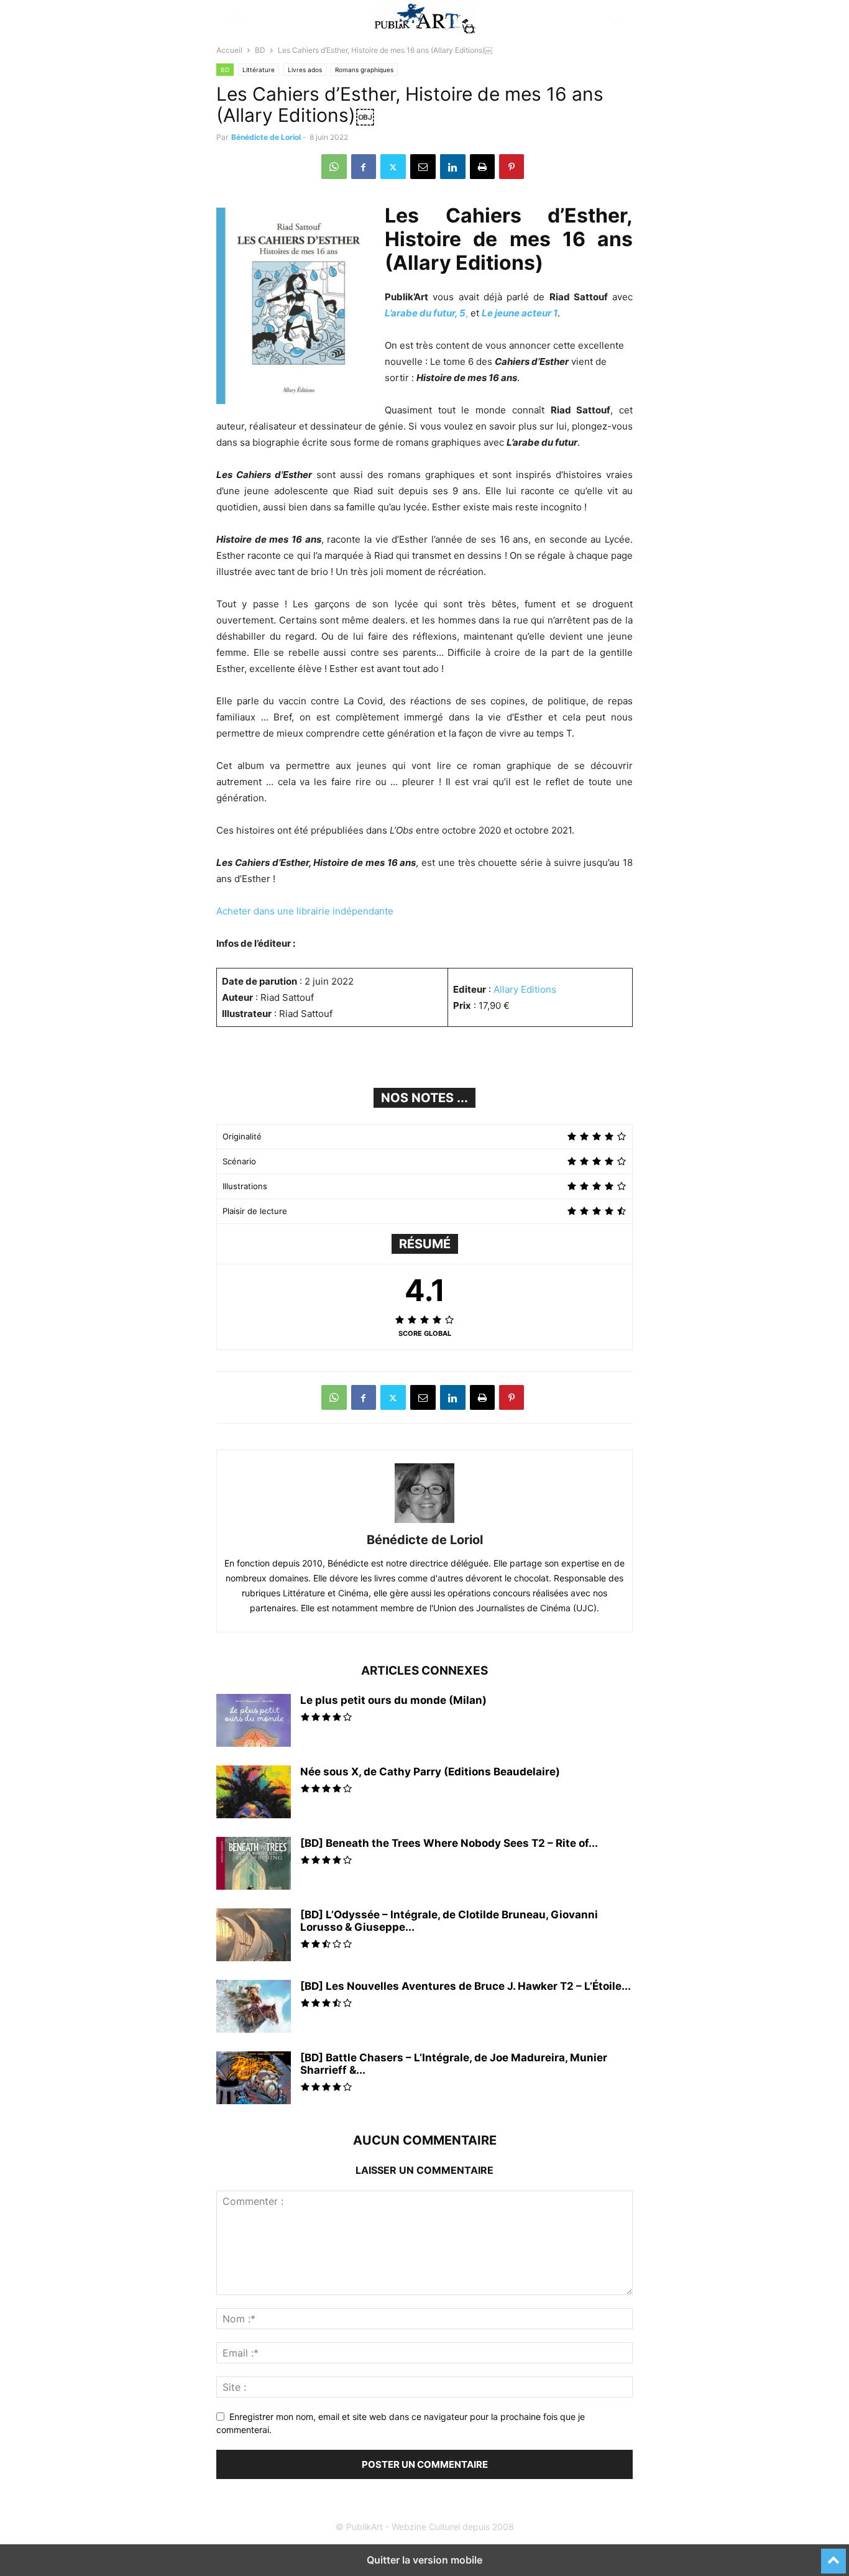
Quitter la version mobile (424, 2560)
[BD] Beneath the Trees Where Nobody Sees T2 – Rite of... (449, 1843)
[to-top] (833, 2555)
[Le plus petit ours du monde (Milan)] (254, 1730)
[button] (235, 19)
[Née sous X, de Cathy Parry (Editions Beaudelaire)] (254, 1793)
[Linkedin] (453, 167)
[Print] (482, 167)
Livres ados (305, 70)
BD (260, 50)
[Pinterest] (512, 167)
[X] (393, 167)
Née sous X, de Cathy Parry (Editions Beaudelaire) (430, 1772)
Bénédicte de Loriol (266, 137)
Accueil (229, 50)
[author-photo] (424, 1523)
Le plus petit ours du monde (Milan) (393, 1700)
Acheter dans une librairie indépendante (305, 911)
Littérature (259, 70)
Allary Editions (525, 989)
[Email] (423, 167)
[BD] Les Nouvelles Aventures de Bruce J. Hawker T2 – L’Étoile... (466, 1986)
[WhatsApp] (334, 167)
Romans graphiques (364, 70)
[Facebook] (364, 167)
